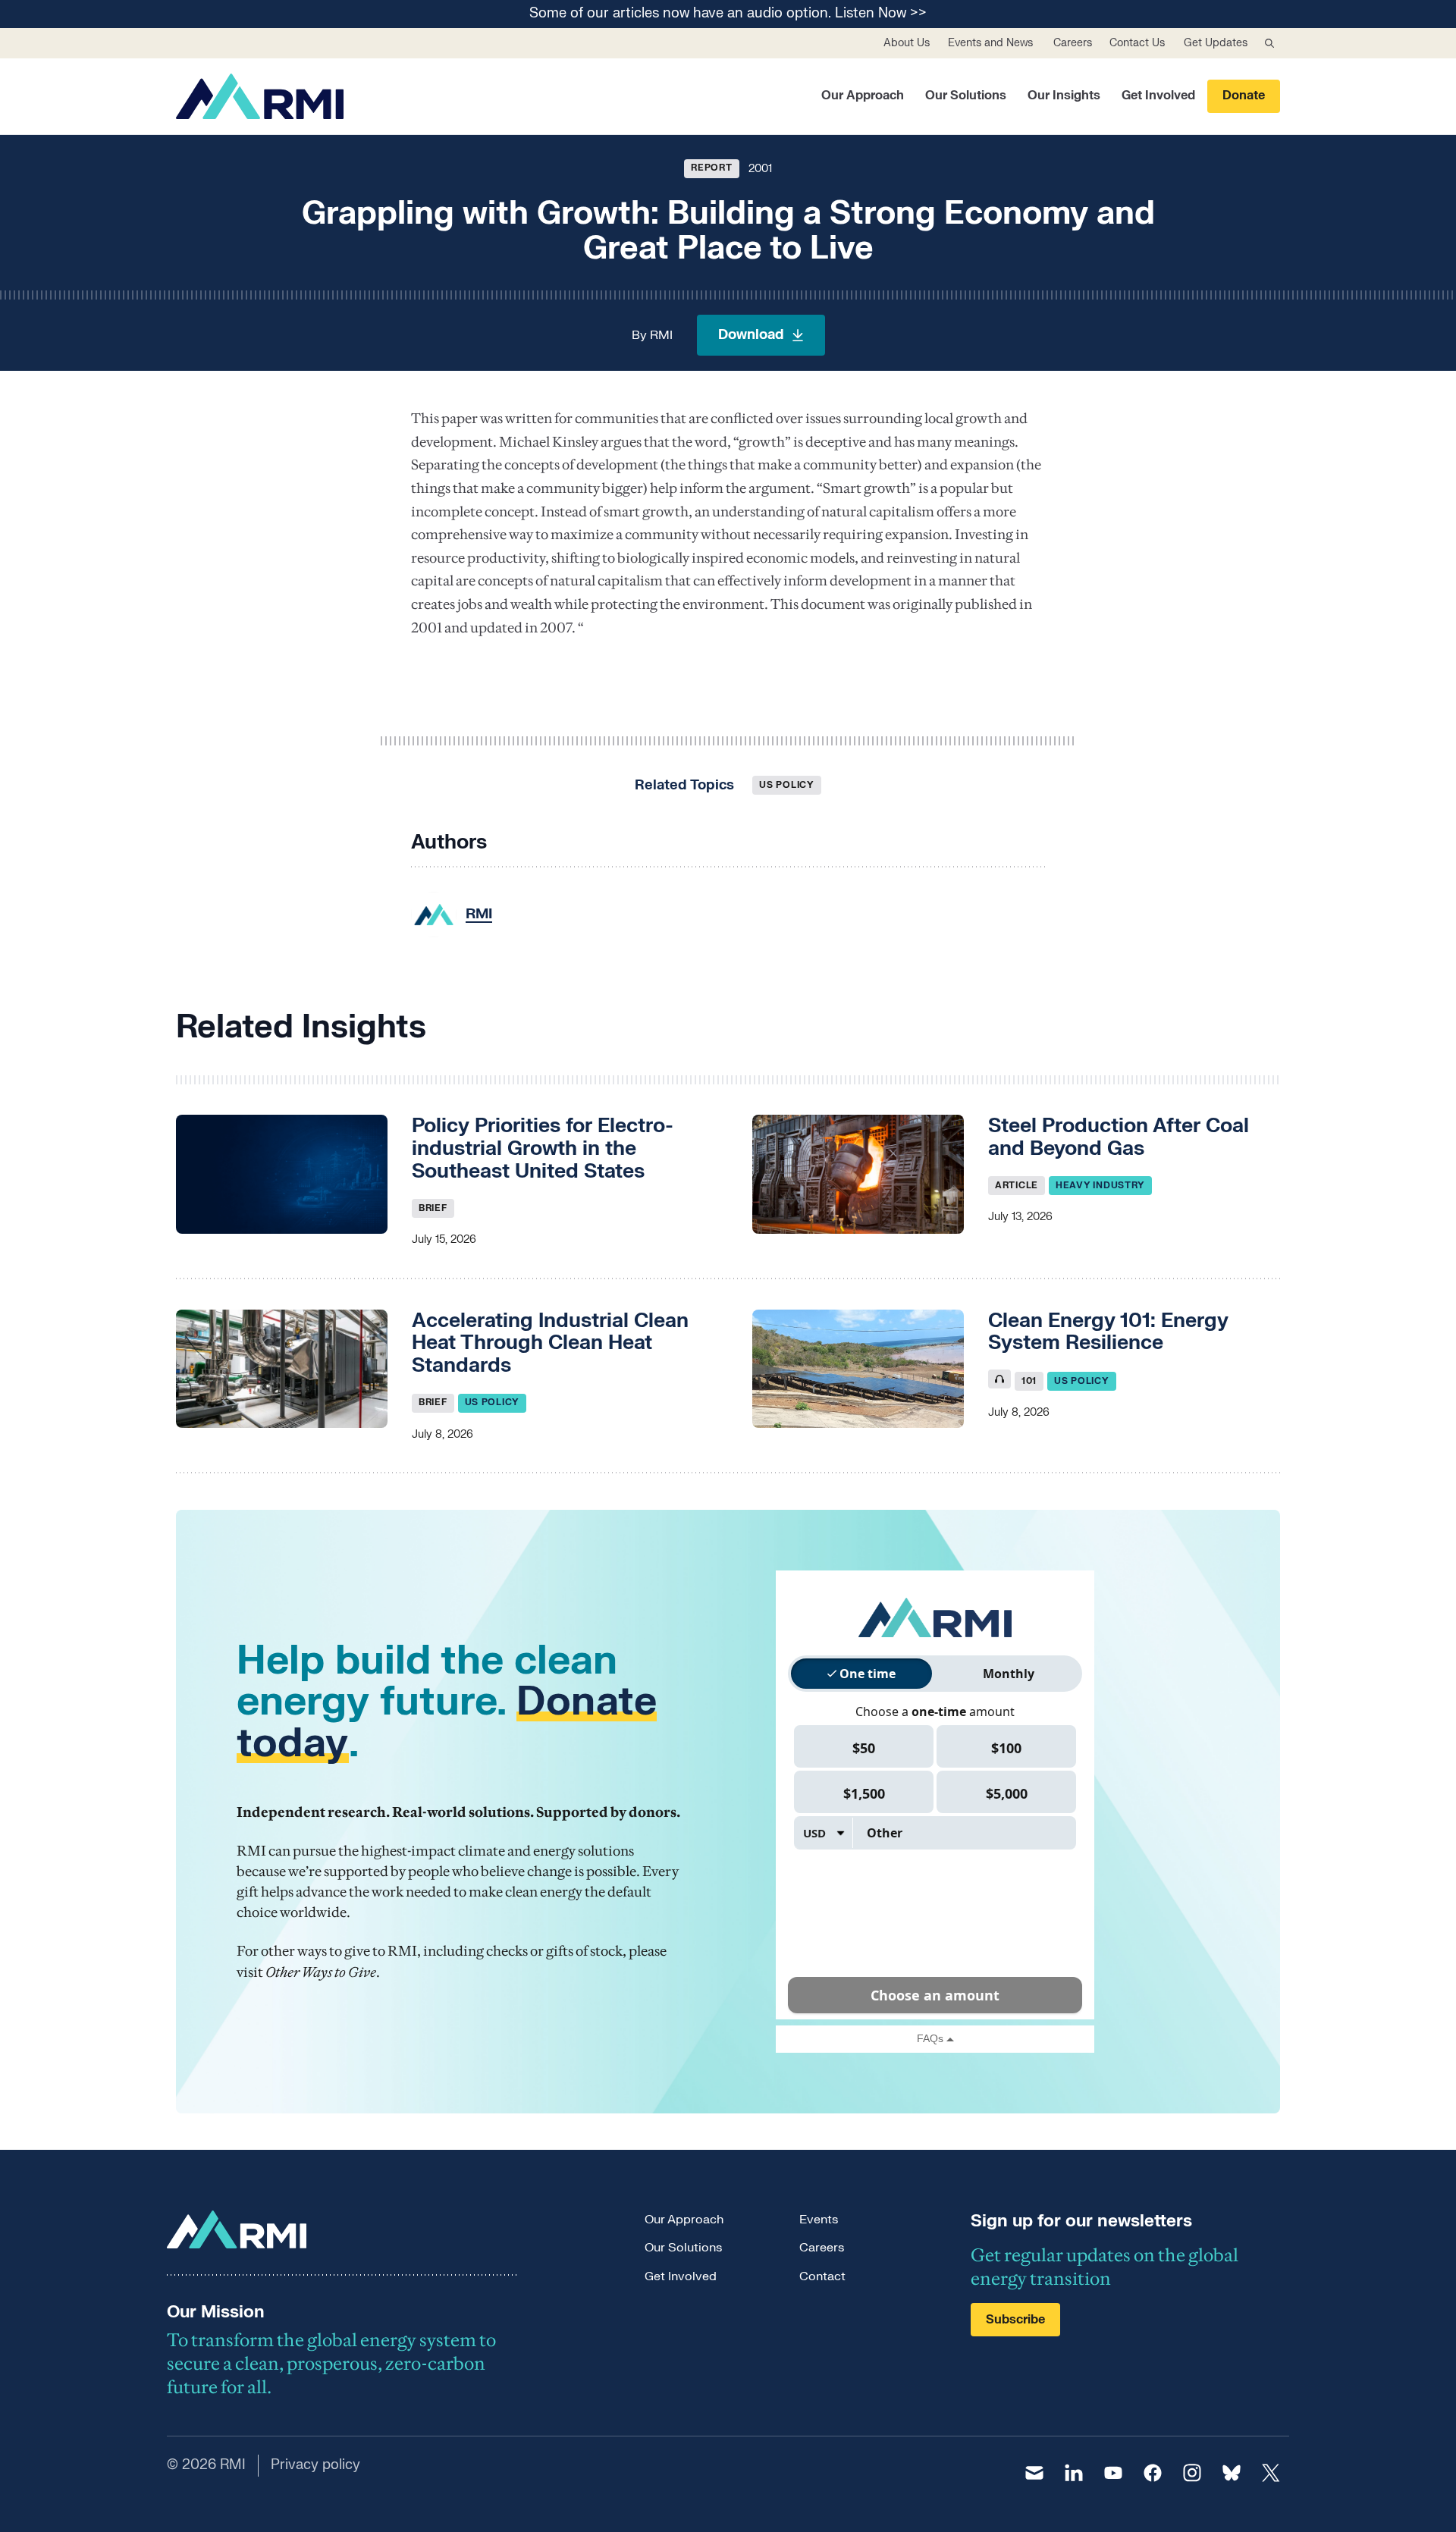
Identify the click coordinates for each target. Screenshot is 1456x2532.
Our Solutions (966, 96)
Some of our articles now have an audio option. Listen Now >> (728, 14)
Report (711, 168)
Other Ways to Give (321, 1972)
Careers (1073, 43)
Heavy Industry (1100, 1185)
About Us (907, 43)
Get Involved (1158, 96)
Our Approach (863, 96)
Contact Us (1137, 43)
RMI (661, 335)
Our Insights (1064, 96)
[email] (1034, 2473)
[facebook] (1153, 2473)
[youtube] (1113, 2473)
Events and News (990, 43)
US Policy (786, 785)
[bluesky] (1232, 2473)
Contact (822, 2276)
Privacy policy (315, 2465)
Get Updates (1216, 43)
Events (819, 2220)
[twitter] (1271, 2473)
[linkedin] (1074, 2473)
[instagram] (1192, 2473)
